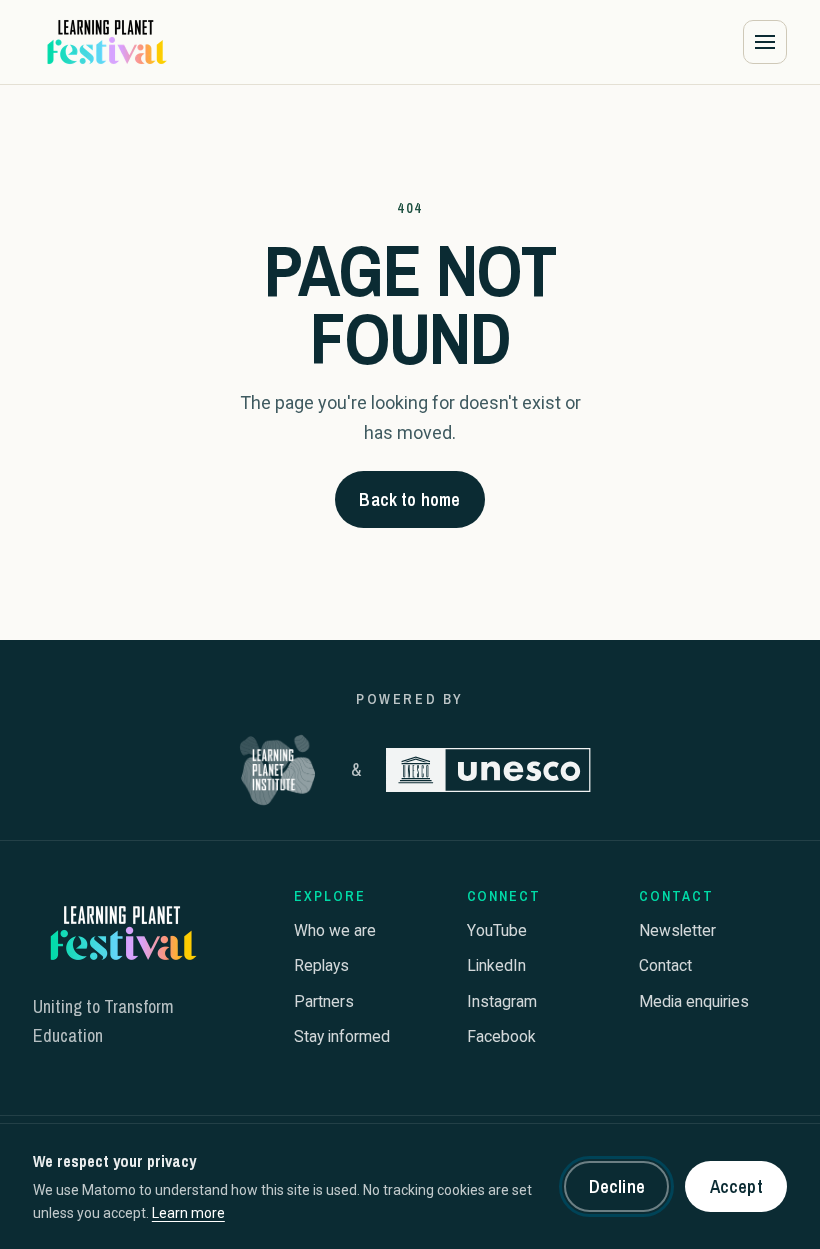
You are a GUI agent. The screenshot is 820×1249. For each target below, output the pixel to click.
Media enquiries (694, 1001)
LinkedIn (496, 965)
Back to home (409, 499)
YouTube (497, 930)
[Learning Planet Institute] (278, 770)
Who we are (335, 930)
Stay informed (342, 1036)
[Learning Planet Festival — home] (105, 42)
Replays (321, 965)
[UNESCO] (489, 770)
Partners (324, 1001)
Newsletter (677, 930)
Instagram (502, 1001)
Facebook (501, 1036)
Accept (736, 1186)
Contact (665, 965)
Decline (617, 1186)
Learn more (188, 1213)
